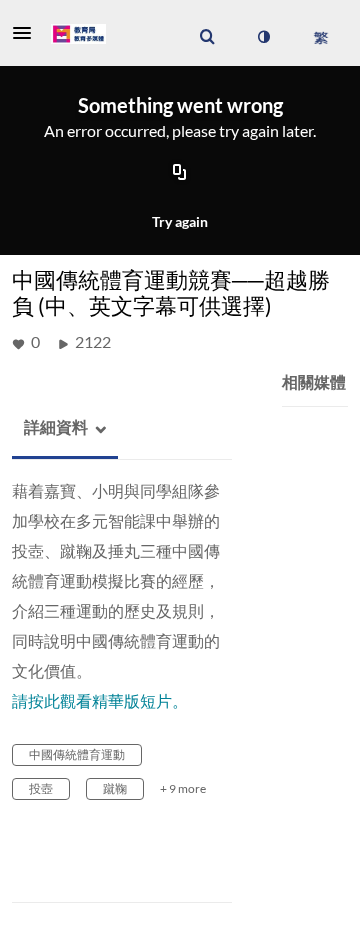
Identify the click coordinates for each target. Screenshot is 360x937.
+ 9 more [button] (183, 788)
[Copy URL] (180, 174)
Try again (180, 221)
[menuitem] (207, 37)
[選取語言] (320, 37)
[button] (28, 33)
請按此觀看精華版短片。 (100, 700)
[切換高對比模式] (263, 37)
